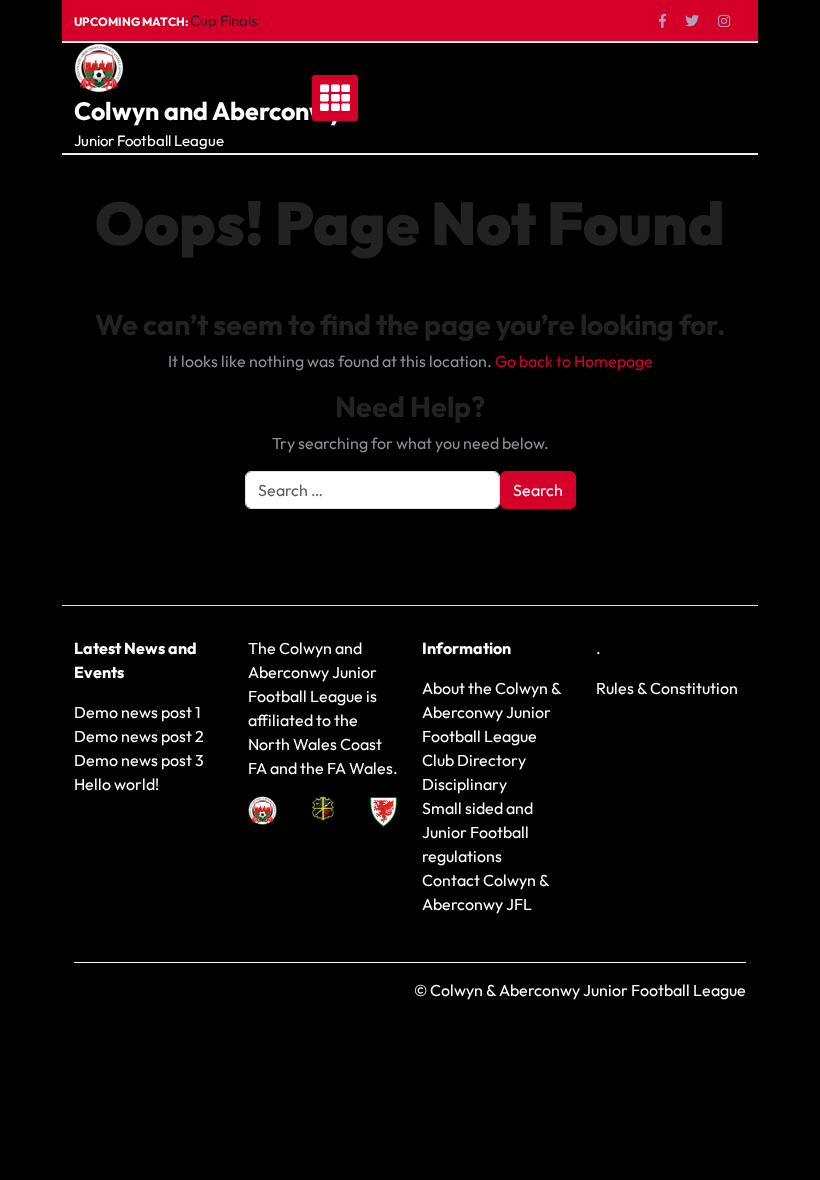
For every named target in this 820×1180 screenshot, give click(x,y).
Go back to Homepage (574, 361)
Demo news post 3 (139, 760)
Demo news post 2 (139, 736)
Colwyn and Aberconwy (208, 111)
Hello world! (116, 784)
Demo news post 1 (137, 712)
